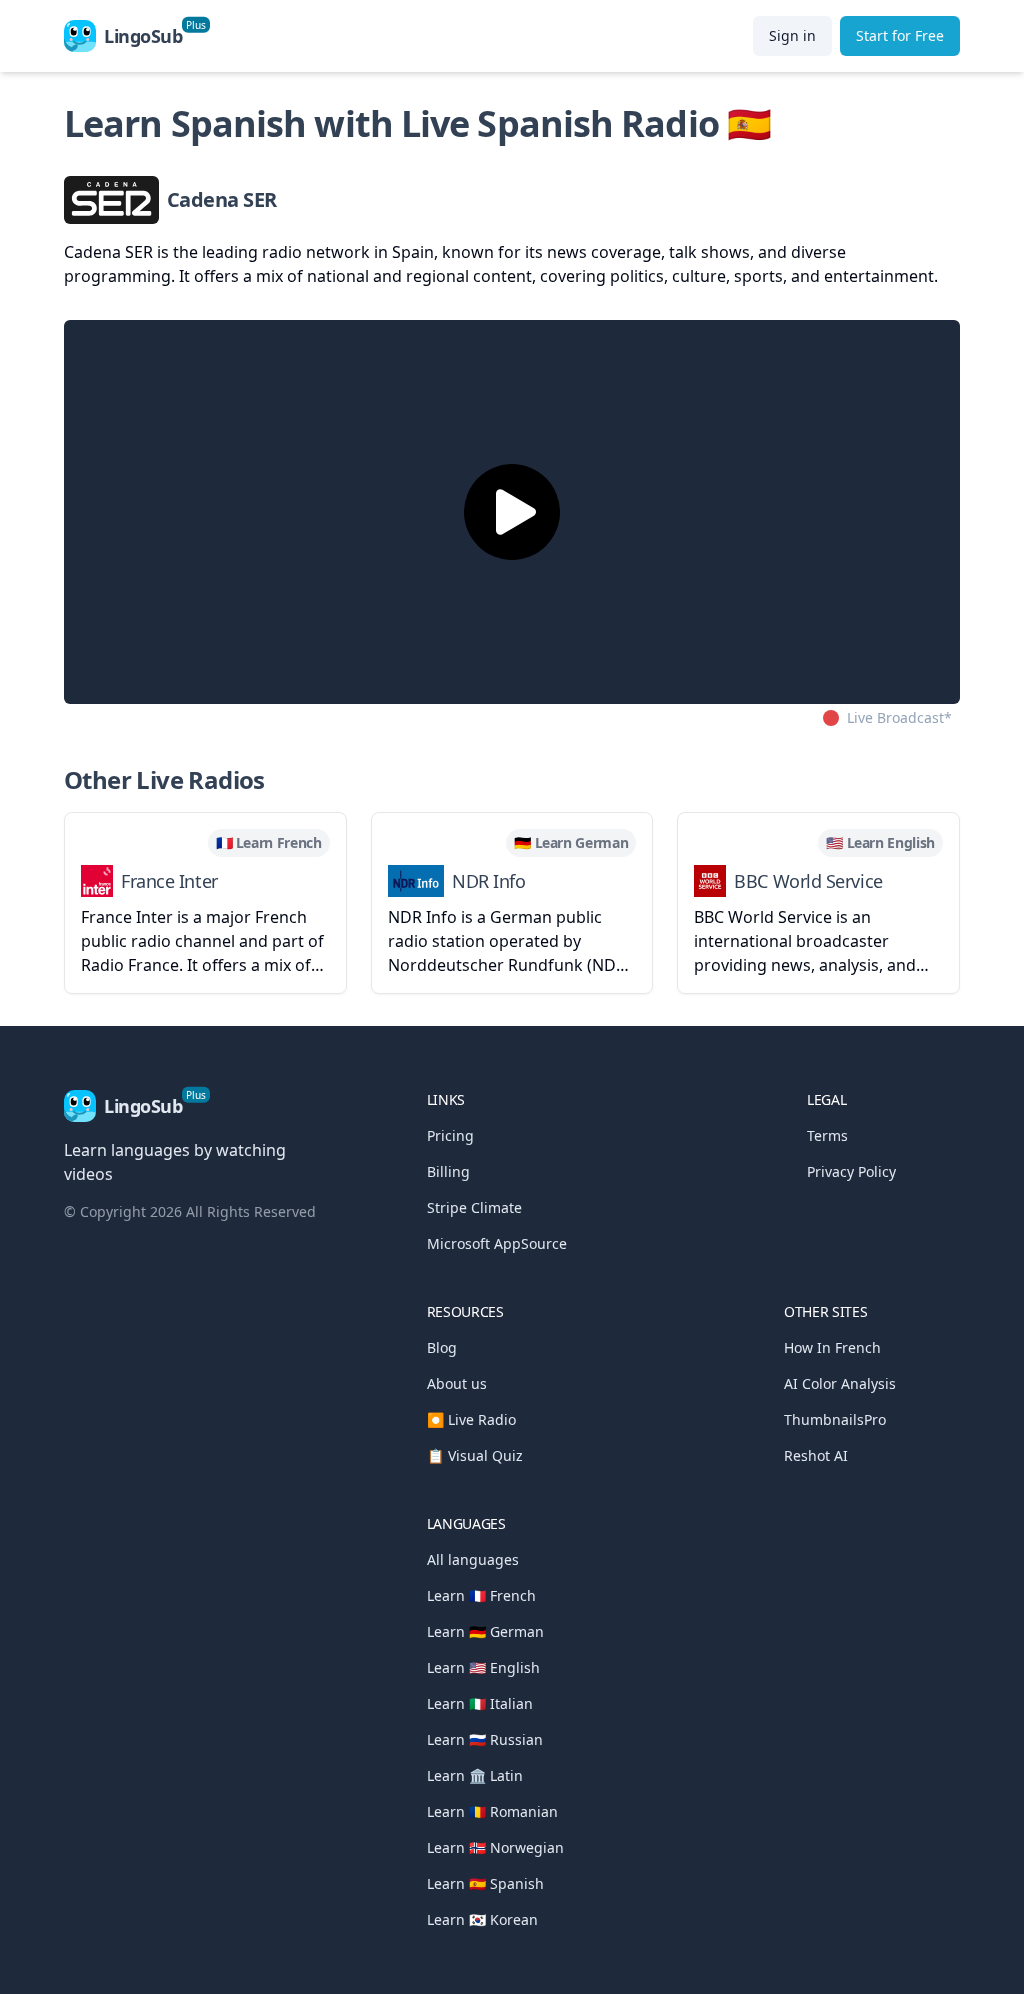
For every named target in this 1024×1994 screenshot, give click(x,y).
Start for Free (900, 35)
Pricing (450, 1135)
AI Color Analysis (840, 1383)
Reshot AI (816, 1455)
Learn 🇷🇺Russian (485, 1739)
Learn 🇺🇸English (483, 1667)
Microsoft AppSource (497, 1243)
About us (457, 1383)
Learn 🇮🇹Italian (480, 1703)
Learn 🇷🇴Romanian (492, 1811)
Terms (827, 1135)
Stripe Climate (474, 1207)
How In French (832, 1347)
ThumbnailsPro (835, 1419)
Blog (442, 1347)
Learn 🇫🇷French (481, 1595)
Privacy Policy (851, 1171)
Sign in (792, 35)
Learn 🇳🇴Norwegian (495, 1847)
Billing (448, 1171)
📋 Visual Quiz (475, 1455)
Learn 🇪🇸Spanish (485, 1883)
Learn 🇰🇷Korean (482, 1919)
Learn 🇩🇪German (485, 1631)
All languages (473, 1559)
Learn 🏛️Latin (475, 1775)
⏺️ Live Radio (471, 1419)
